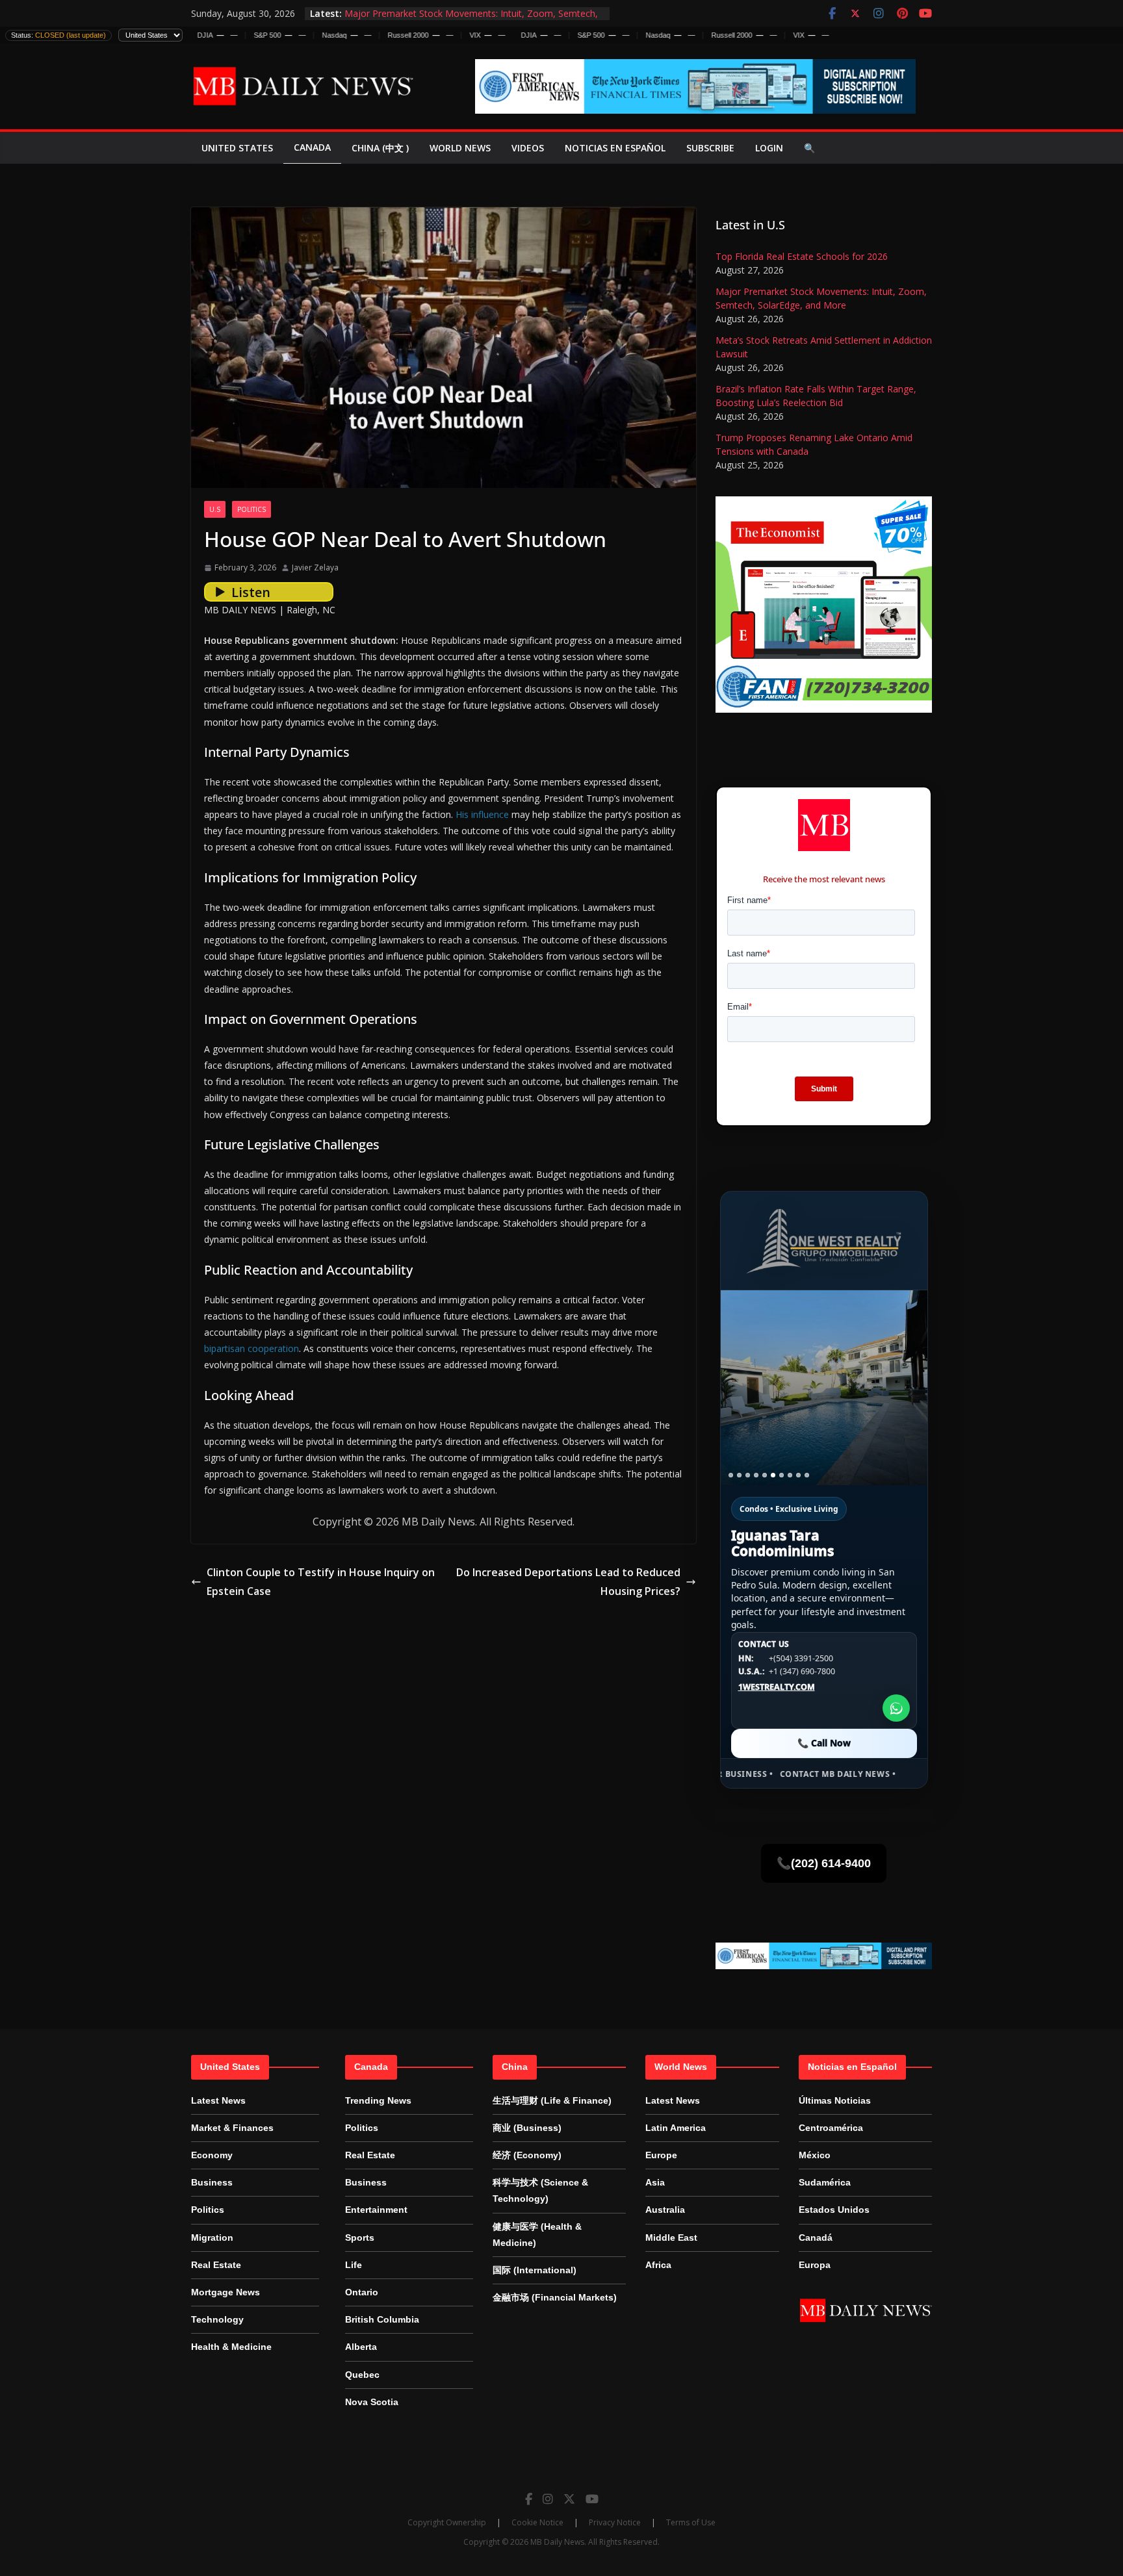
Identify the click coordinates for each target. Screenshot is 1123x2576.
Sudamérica (825, 2182)
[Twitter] (569, 2499)
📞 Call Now (824, 1743)
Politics (252, 509)
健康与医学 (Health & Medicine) (537, 2235)
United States (237, 148)
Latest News (218, 2100)
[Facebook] (529, 2499)
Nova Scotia (372, 2402)
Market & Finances (232, 2128)
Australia (665, 2210)
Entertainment (376, 2210)
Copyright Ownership (447, 2522)
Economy (212, 2155)
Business (212, 2182)
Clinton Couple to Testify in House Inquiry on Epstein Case (321, 1582)
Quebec (362, 2375)
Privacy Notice (615, 2522)
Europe (661, 2155)
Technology (217, 2319)
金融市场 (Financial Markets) (555, 2297)
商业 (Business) (527, 2128)
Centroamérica (831, 2128)
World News (460, 148)
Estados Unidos (834, 2210)
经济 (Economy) (527, 2155)
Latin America (676, 2128)
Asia (655, 2182)
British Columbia (382, 2319)
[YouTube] (592, 2499)
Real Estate (216, 2265)
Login (769, 148)
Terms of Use (691, 2522)
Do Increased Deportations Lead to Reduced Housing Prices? (568, 1582)
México (815, 2155)
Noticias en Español (615, 148)
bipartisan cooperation (252, 1348)
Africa (658, 2265)
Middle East (671, 2238)
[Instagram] (548, 2499)
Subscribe (710, 148)
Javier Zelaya (315, 567)
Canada (312, 147)
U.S (215, 509)
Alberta (361, 2347)
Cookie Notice (537, 2522)
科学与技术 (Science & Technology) (540, 2190)
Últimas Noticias (835, 2100)
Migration (212, 2238)
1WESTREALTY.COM (777, 1687)
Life (354, 2265)
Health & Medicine (231, 2347)
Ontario (362, 2292)
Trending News (378, 2100)
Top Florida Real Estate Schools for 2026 (802, 256)
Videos (528, 148)
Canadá (816, 2238)
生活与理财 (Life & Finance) (552, 2100)
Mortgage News (226, 2292)
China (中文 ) (380, 148)
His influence (482, 814)
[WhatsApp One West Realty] (896, 1708)
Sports (360, 2238)
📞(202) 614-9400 (824, 1863)
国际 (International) (535, 2270)
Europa (815, 2265)
